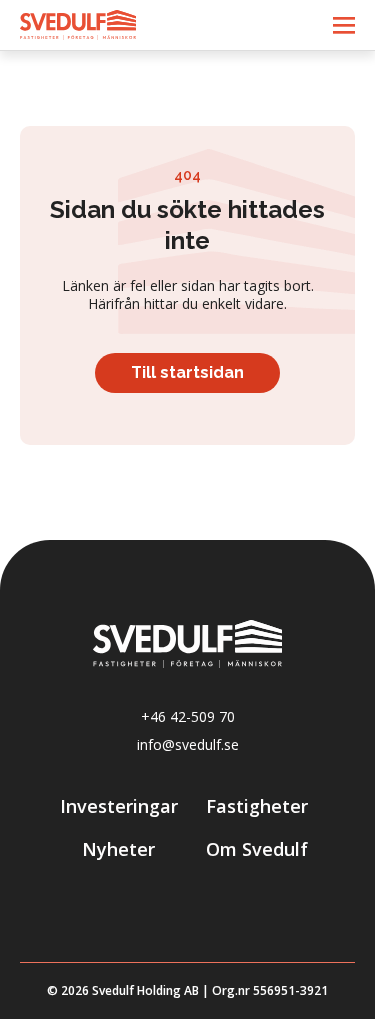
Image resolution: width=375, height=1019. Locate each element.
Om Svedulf (257, 849)
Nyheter (118, 849)
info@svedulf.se (188, 745)
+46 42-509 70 (188, 717)
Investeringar (119, 806)
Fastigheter (257, 806)
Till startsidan (187, 372)
